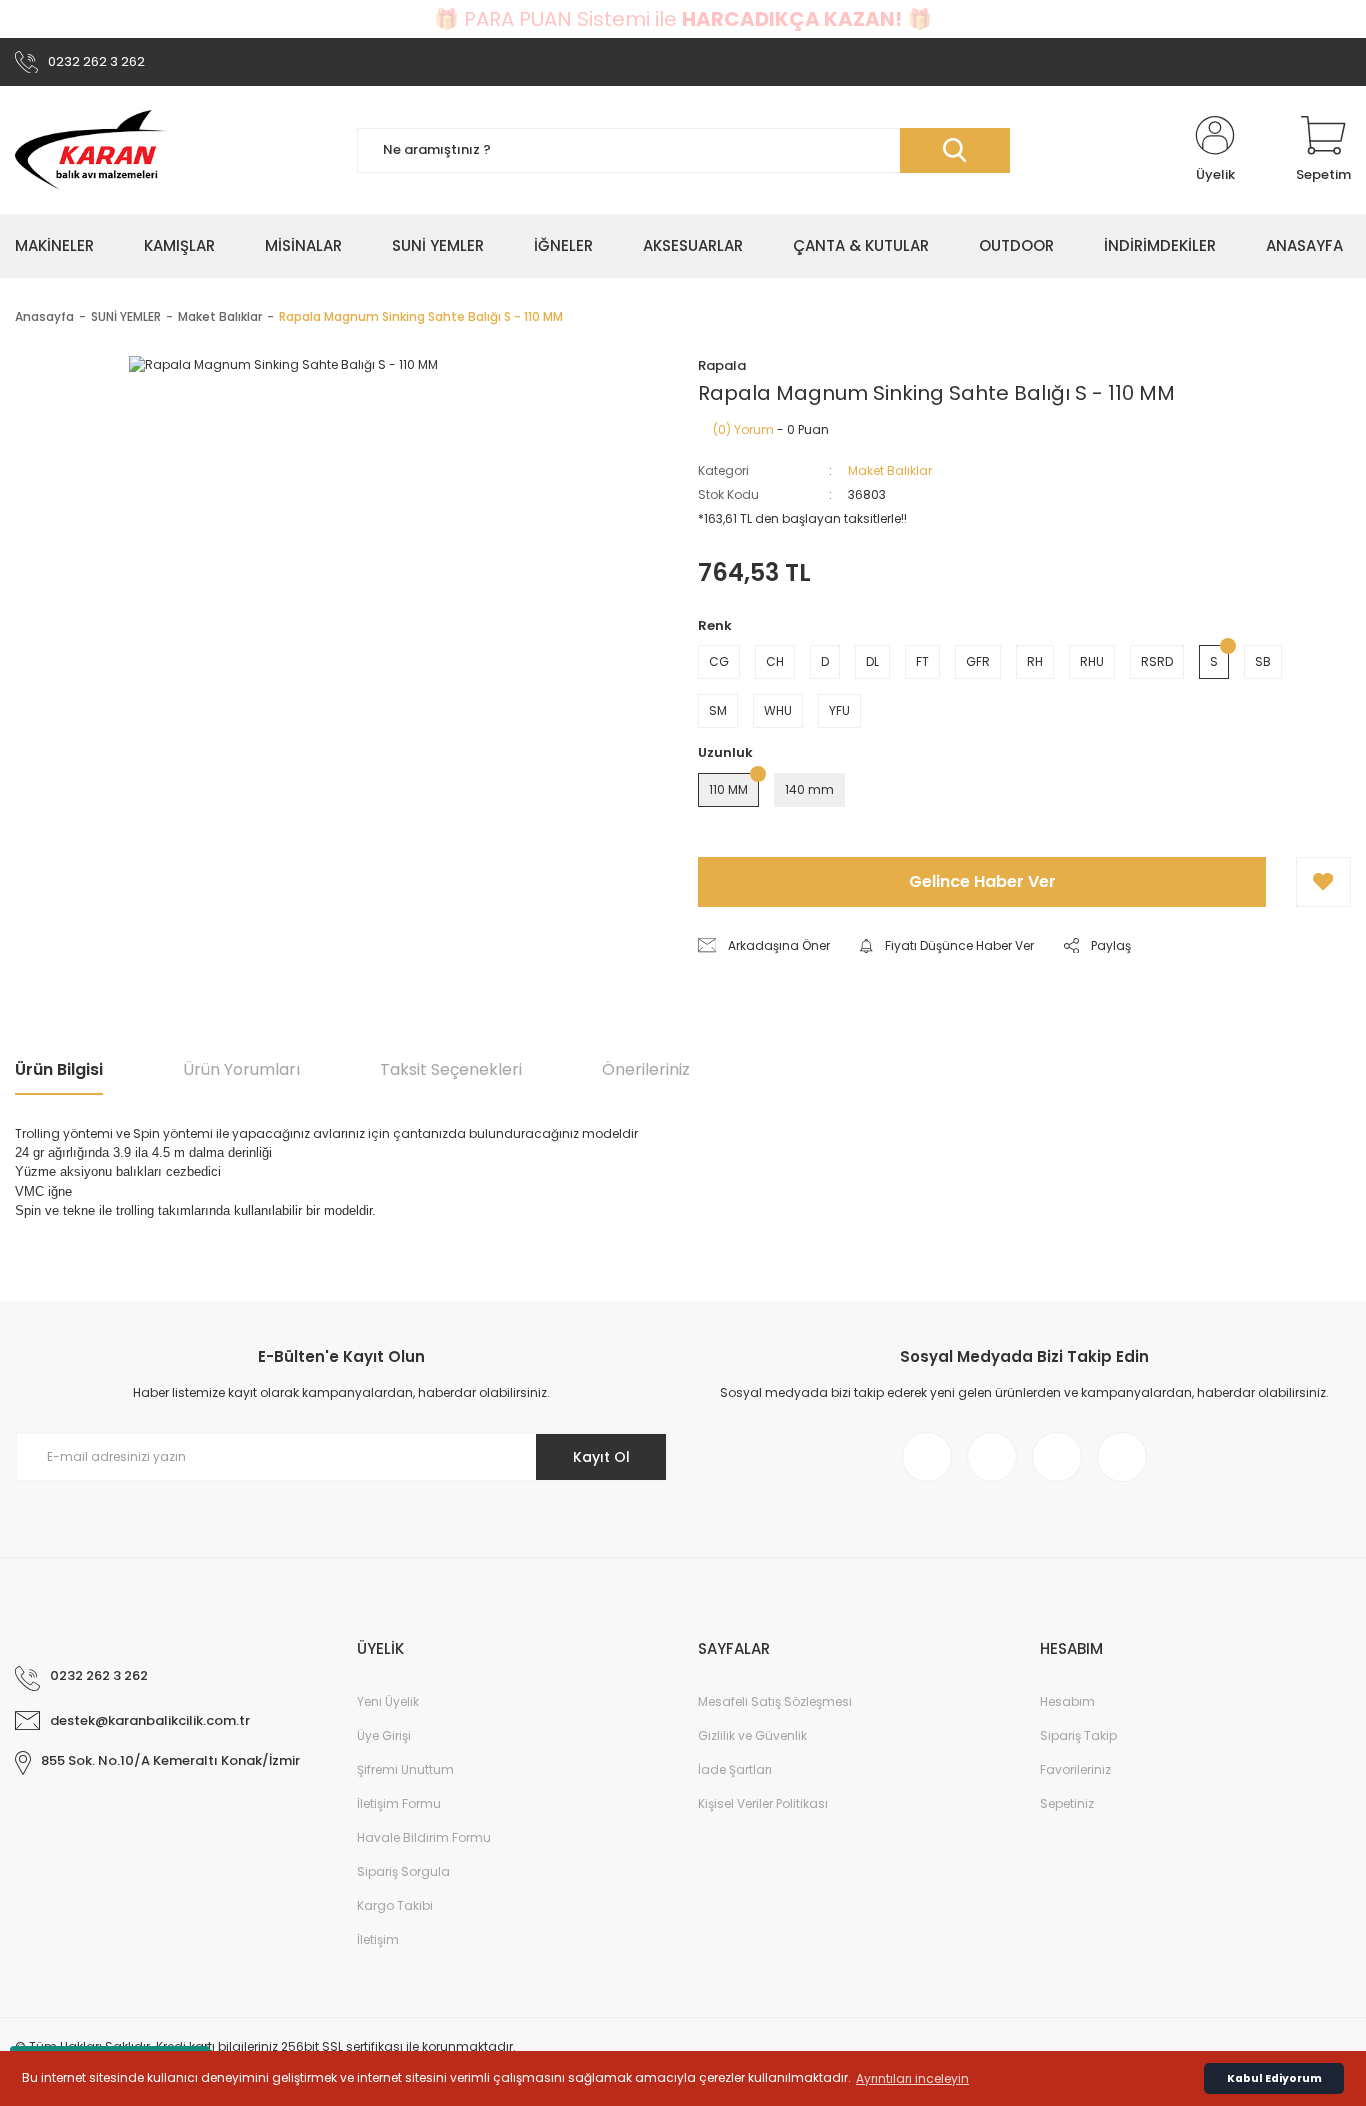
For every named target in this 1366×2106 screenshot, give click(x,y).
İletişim (378, 1939)
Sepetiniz (1067, 1803)
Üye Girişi (384, 1735)
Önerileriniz (646, 1069)
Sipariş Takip (1078, 1735)
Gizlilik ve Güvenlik (752, 1735)
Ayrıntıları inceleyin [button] (912, 2078)
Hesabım (1067, 1701)
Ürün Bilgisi (59, 1069)
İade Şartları (735, 1769)
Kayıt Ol (601, 1457)
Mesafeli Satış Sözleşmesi (775, 1701)
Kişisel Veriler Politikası (763, 1803)
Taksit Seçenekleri (451, 1069)
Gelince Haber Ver (982, 881)
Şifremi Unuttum (405, 1769)
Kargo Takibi (395, 1905)
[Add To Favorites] (1323, 882)
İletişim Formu (399, 1803)
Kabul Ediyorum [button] (1274, 2078)
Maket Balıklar (890, 470)
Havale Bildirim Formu (424, 1837)
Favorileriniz (1075, 1769)
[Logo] (91, 150)
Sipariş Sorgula (403, 1871)
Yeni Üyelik (388, 1701)
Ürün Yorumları (241, 1069)
